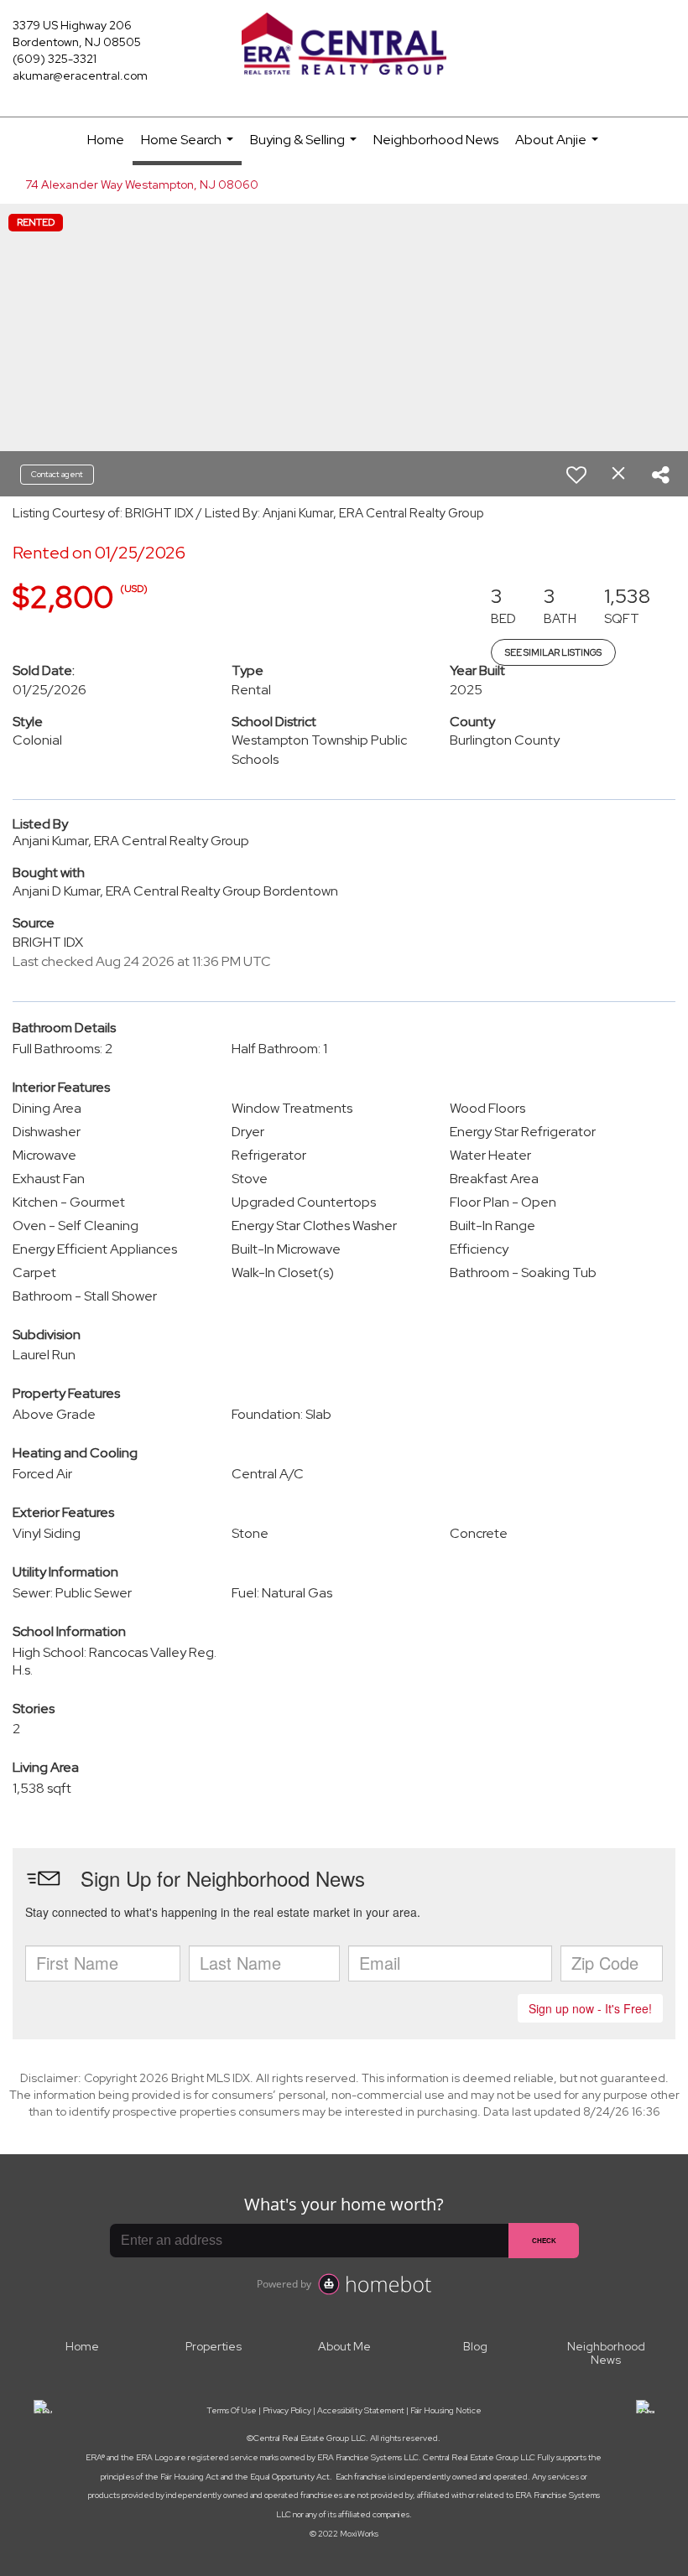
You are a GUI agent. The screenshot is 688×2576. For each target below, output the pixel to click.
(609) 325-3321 (55, 59)
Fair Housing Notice (446, 2410)
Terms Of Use (232, 2410)
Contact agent (57, 474)
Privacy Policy (287, 2410)
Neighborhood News (436, 140)
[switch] (576, 475)
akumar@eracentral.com (80, 75)
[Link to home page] (344, 45)
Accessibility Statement (361, 2410)
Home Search (189, 148)
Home (106, 140)
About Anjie (559, 147)
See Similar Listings (553, 652)
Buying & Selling (305, 147)
